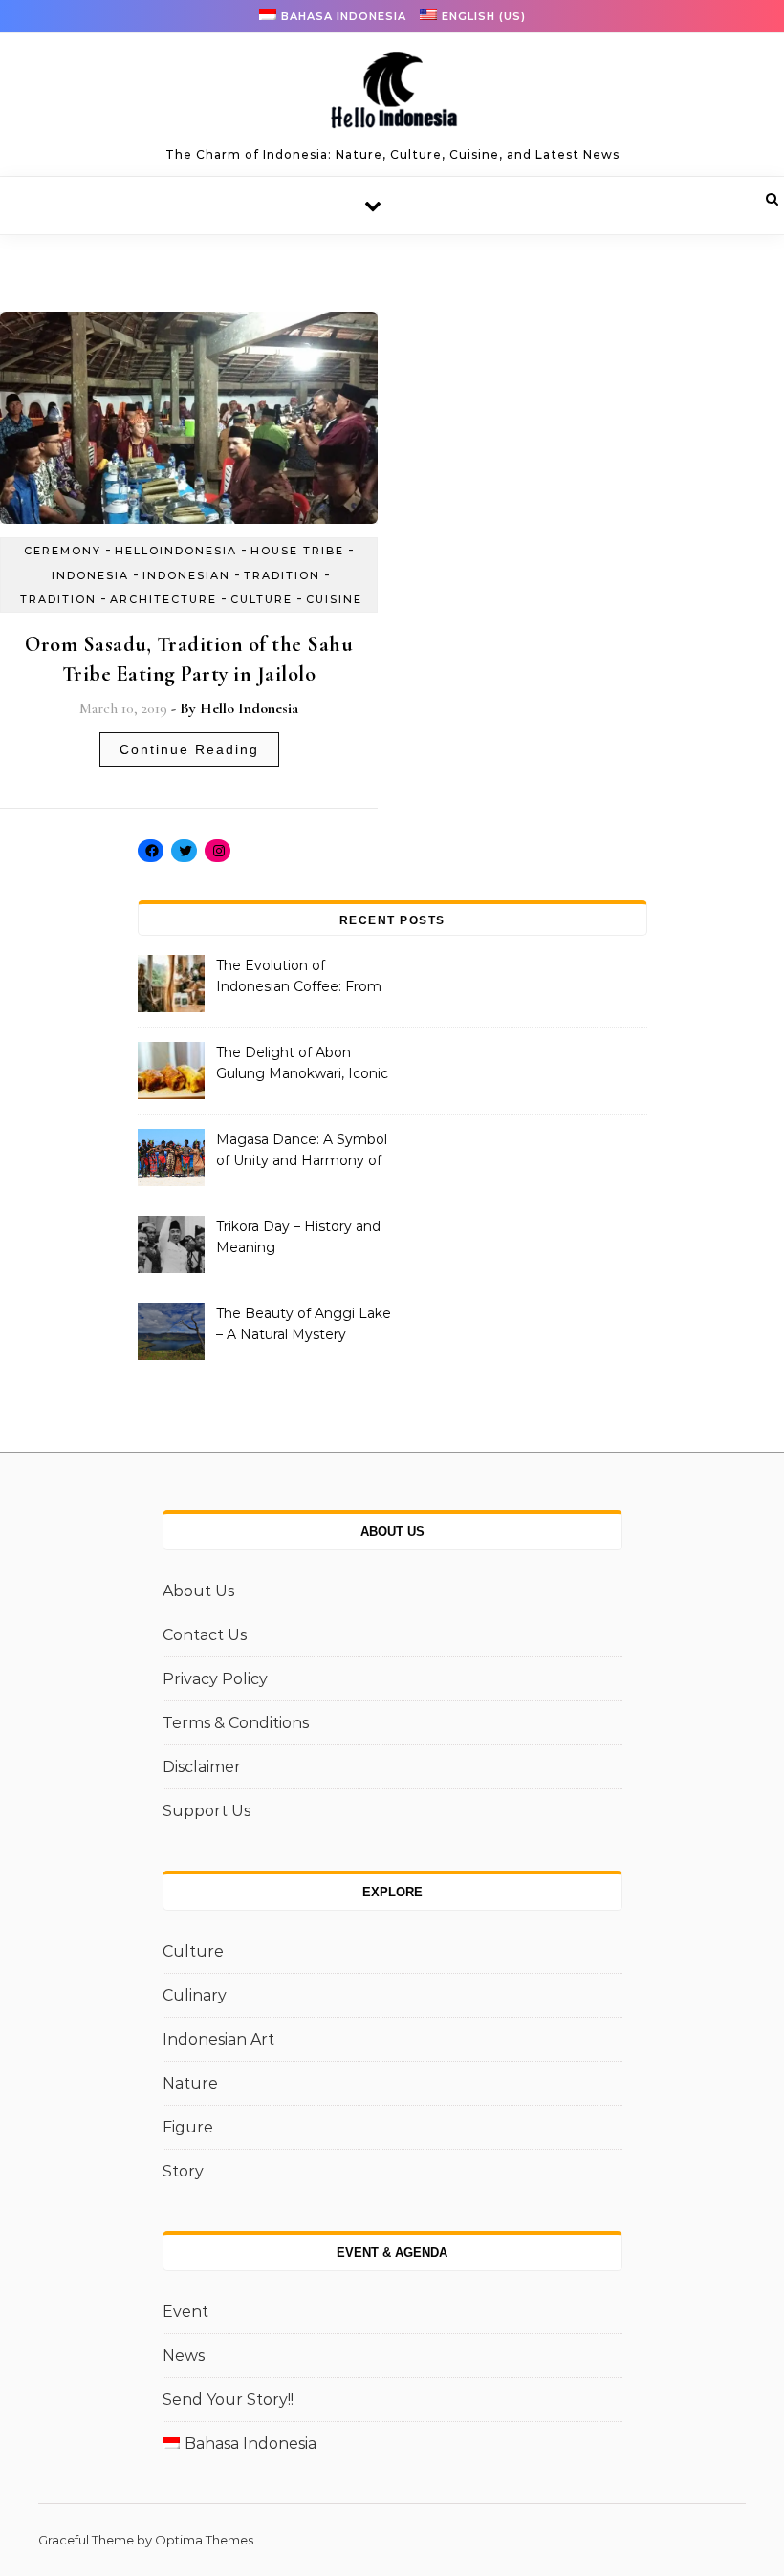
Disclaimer (202, 1767)
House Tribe (297, 551)
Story (183, 2171)
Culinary (195, 1995)
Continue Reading (189, 749)
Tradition (282, 575)
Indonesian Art (218, 2039)
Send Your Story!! (228, 2400)
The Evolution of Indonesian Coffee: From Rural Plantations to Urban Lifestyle (304, 978)
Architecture (163, 599)
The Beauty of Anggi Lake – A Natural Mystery (304, 1324)
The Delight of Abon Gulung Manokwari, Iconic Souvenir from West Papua (302, 1065)
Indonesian (186, 575)
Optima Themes (204, 2540)
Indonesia (90, 575)
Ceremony (63, 551)
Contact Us (205, 1635)
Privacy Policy (215, 1679)
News (184, 2356)
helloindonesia (176, 551)
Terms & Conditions (236, 1723)
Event (185, 2312)
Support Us (207, 1811)
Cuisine (334, 599)
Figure (188, 2127)
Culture (261, 599)
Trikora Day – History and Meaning (298, 1237)
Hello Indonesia (249, 708)
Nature (190, 2083)
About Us (198, 1591)
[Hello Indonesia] (392, 97)
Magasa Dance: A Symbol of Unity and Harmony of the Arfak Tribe (302, 1152)
